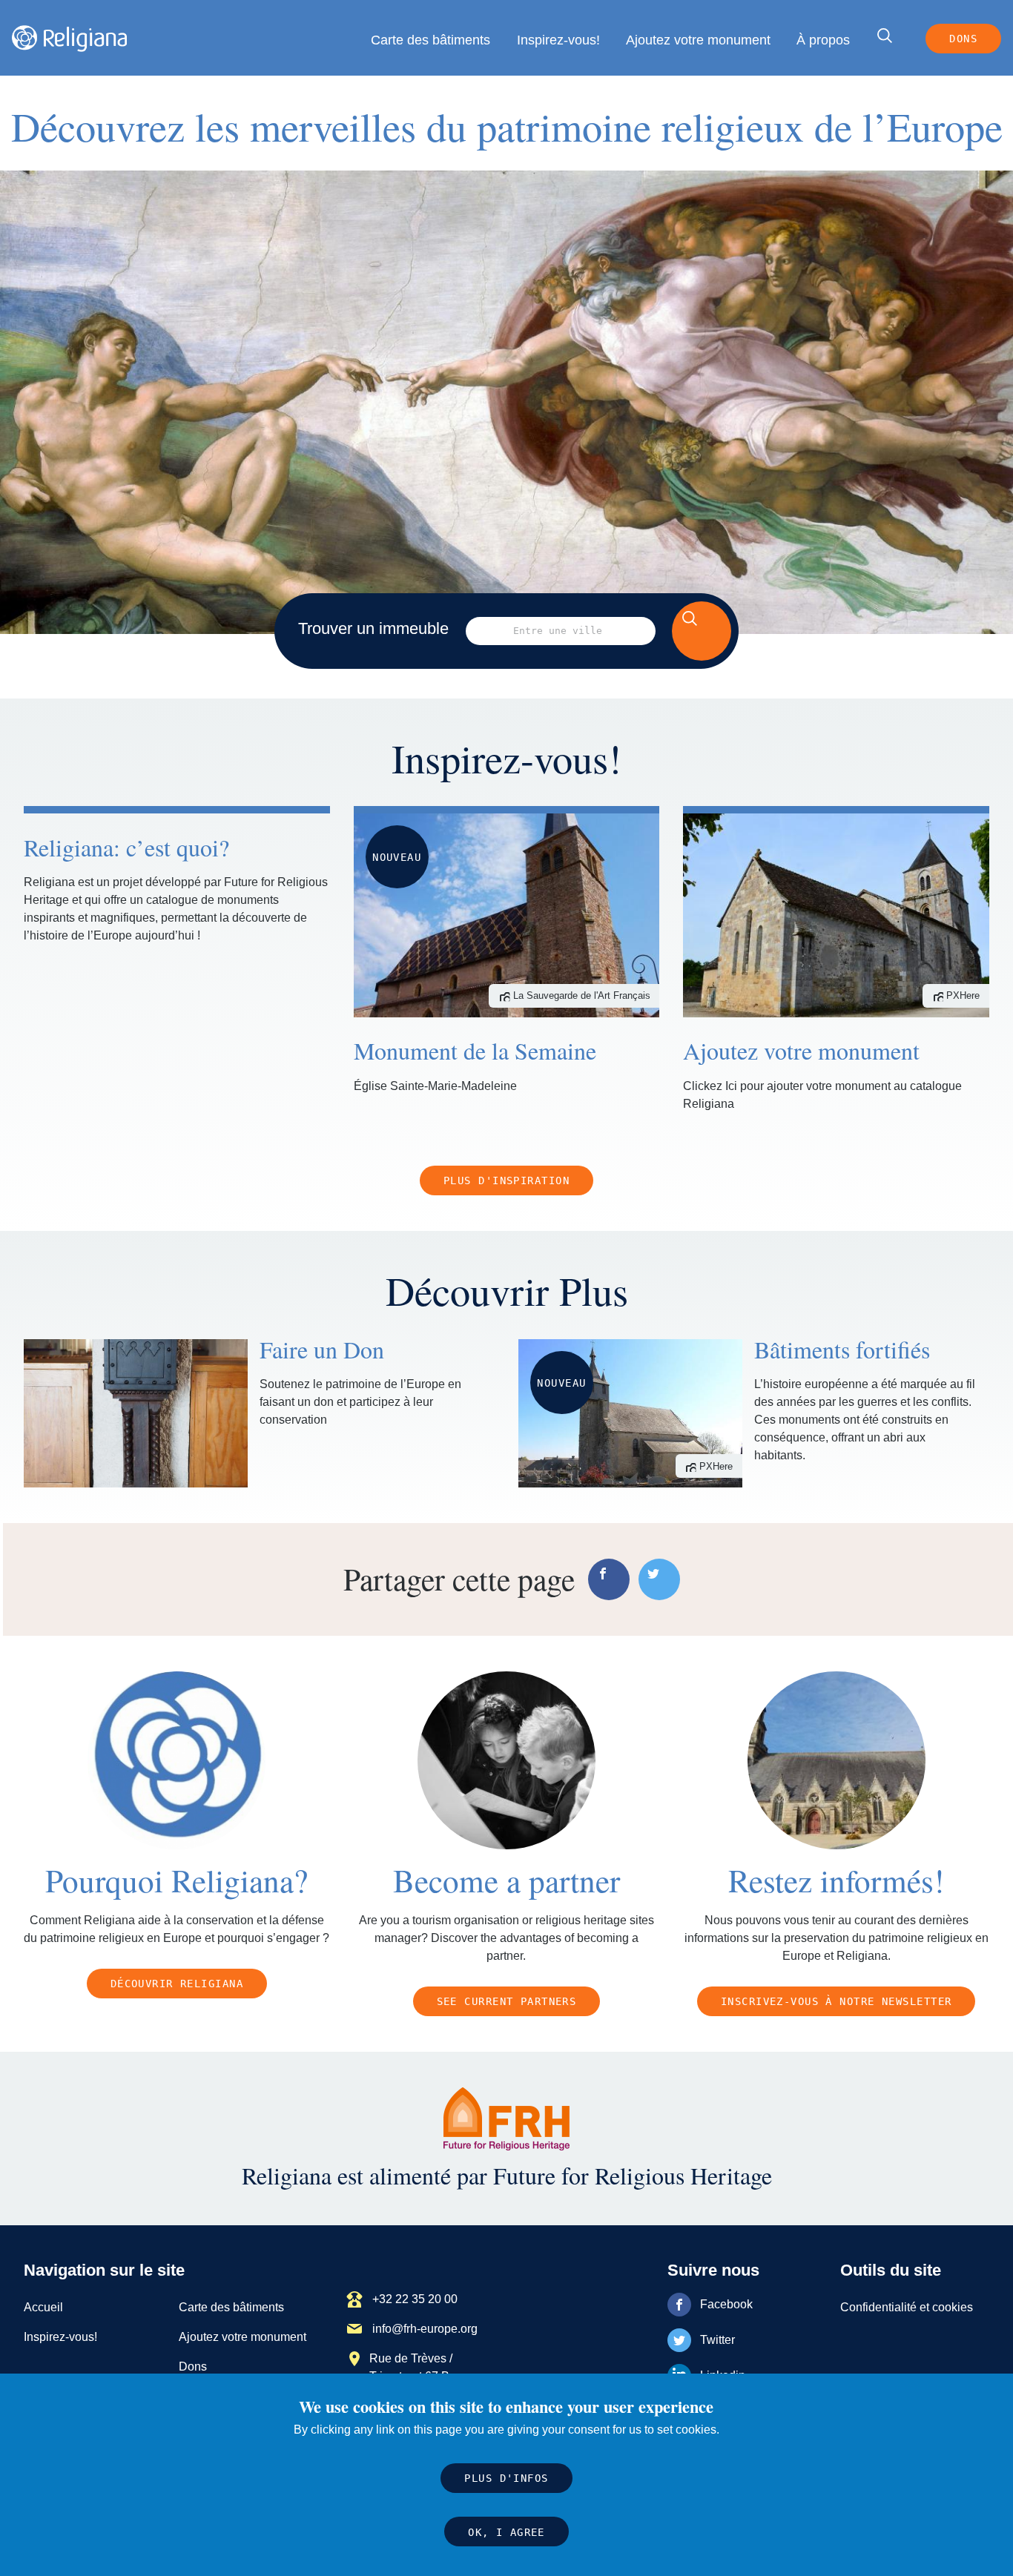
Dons (963, 39)
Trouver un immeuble (373, 628)
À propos (823, 40)
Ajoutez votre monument (698, 40)
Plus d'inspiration (506, 1180)
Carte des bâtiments (430, 40)
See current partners (507, 2001)
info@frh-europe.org (425, 2329)
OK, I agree (506, 2532)
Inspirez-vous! (558, 40)
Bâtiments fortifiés (842, 1349)
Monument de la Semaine (475, 1050)
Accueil (43, 2307)
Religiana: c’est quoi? (126, 847)
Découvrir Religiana (177, 1984)
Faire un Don (322, 1349)
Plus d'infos (506, 2479)
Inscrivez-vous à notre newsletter (837, 2001)
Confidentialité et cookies (907, 2307)
